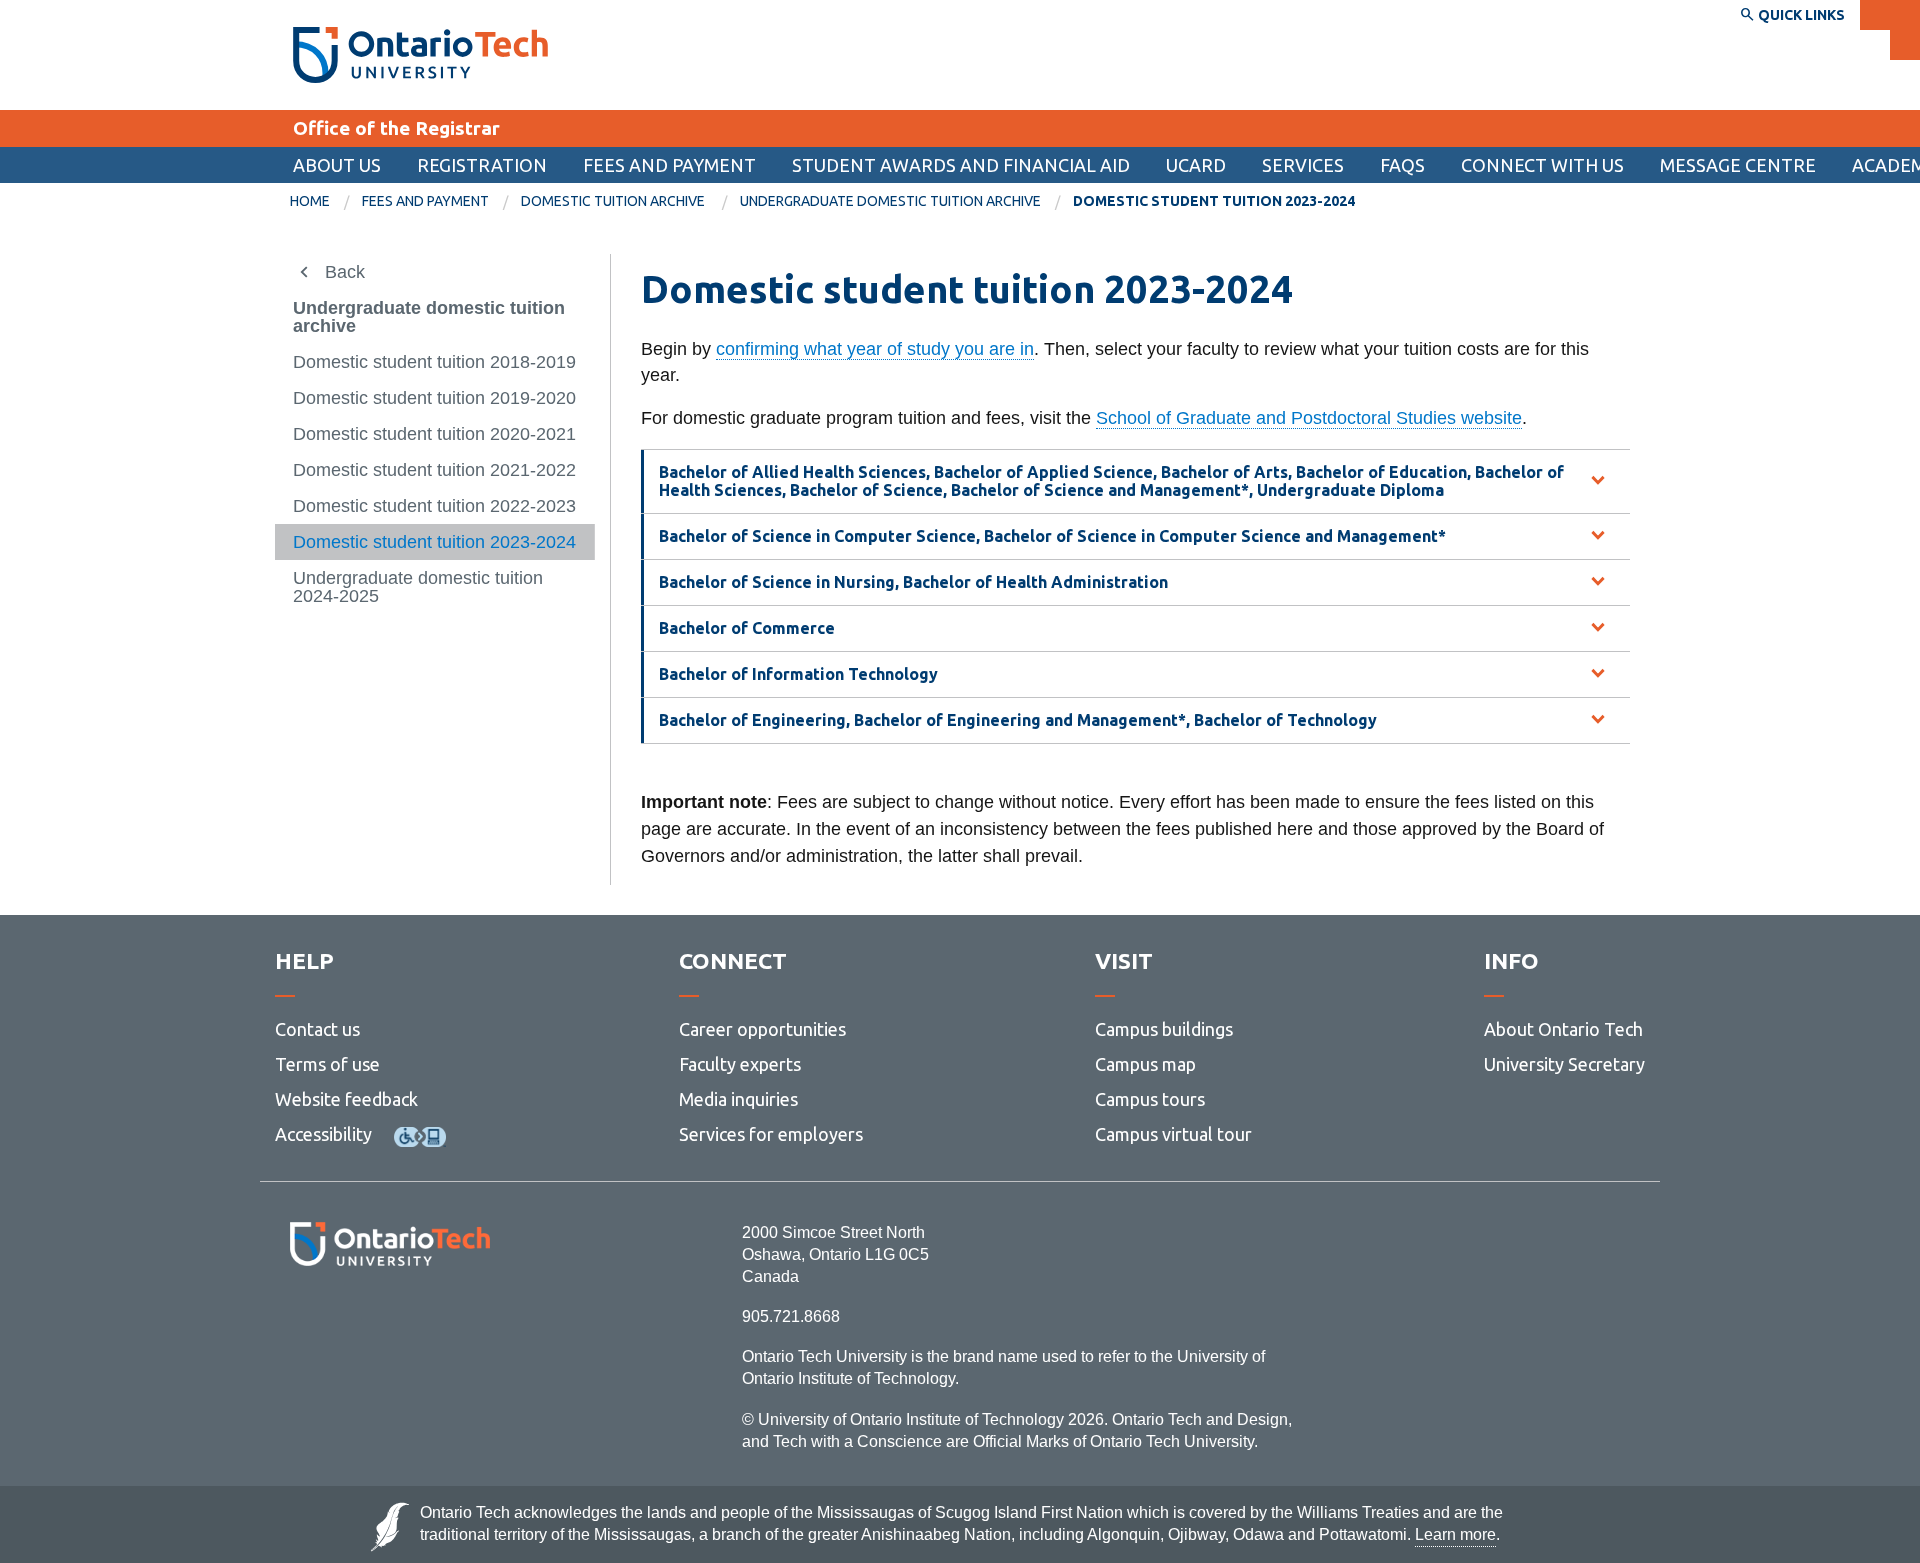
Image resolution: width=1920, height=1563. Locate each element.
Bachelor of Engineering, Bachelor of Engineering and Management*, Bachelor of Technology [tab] (1018, 720)
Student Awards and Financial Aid (961, 165)
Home (310, 201)
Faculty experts (740, 1064)
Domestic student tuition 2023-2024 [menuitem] (1214, 201)
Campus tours (1150, 1099)
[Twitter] (345, 1320)
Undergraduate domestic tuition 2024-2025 (418, 587)
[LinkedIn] (434, 1320)
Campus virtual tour (1173, 1134)
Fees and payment (669, 165)
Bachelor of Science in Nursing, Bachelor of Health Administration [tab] (913, 582)
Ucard (1196, 165)
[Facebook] (300, 1320)
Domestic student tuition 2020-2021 (434, 434)
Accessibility (323, 1134)
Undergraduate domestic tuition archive (890, 201)
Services (1303, 165)
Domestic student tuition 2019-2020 (434, 398)
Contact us (317, 1029)
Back (345, 272)
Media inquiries (738, 1099)
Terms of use (327, 1064)
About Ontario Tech (1563, 1029)
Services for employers (771, 1134)
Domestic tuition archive (614, 201)
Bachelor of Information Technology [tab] (798, 674)
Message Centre (1738, 165)
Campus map (1145, 1064)
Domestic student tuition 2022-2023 (434, 506)
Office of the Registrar (396, 128)
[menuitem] (961, 165)
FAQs (1402, 165)
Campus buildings (1164, 1029)
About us (337, 165)
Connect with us (1542, 165)
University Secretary (1564, 1064)
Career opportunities (762, 1029)
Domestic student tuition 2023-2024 (434, 542)
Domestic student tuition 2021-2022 (434, 470)
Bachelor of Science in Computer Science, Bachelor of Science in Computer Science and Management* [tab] (1052, 536)
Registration (482, 165)
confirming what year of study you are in (875, 349)
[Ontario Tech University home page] (420, 55)
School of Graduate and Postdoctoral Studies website (1309, 418)
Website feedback (346, 1099)
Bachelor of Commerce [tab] (747, 628)
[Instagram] (389, 1320)
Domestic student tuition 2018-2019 (434, 362)
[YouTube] (479, 1320)
